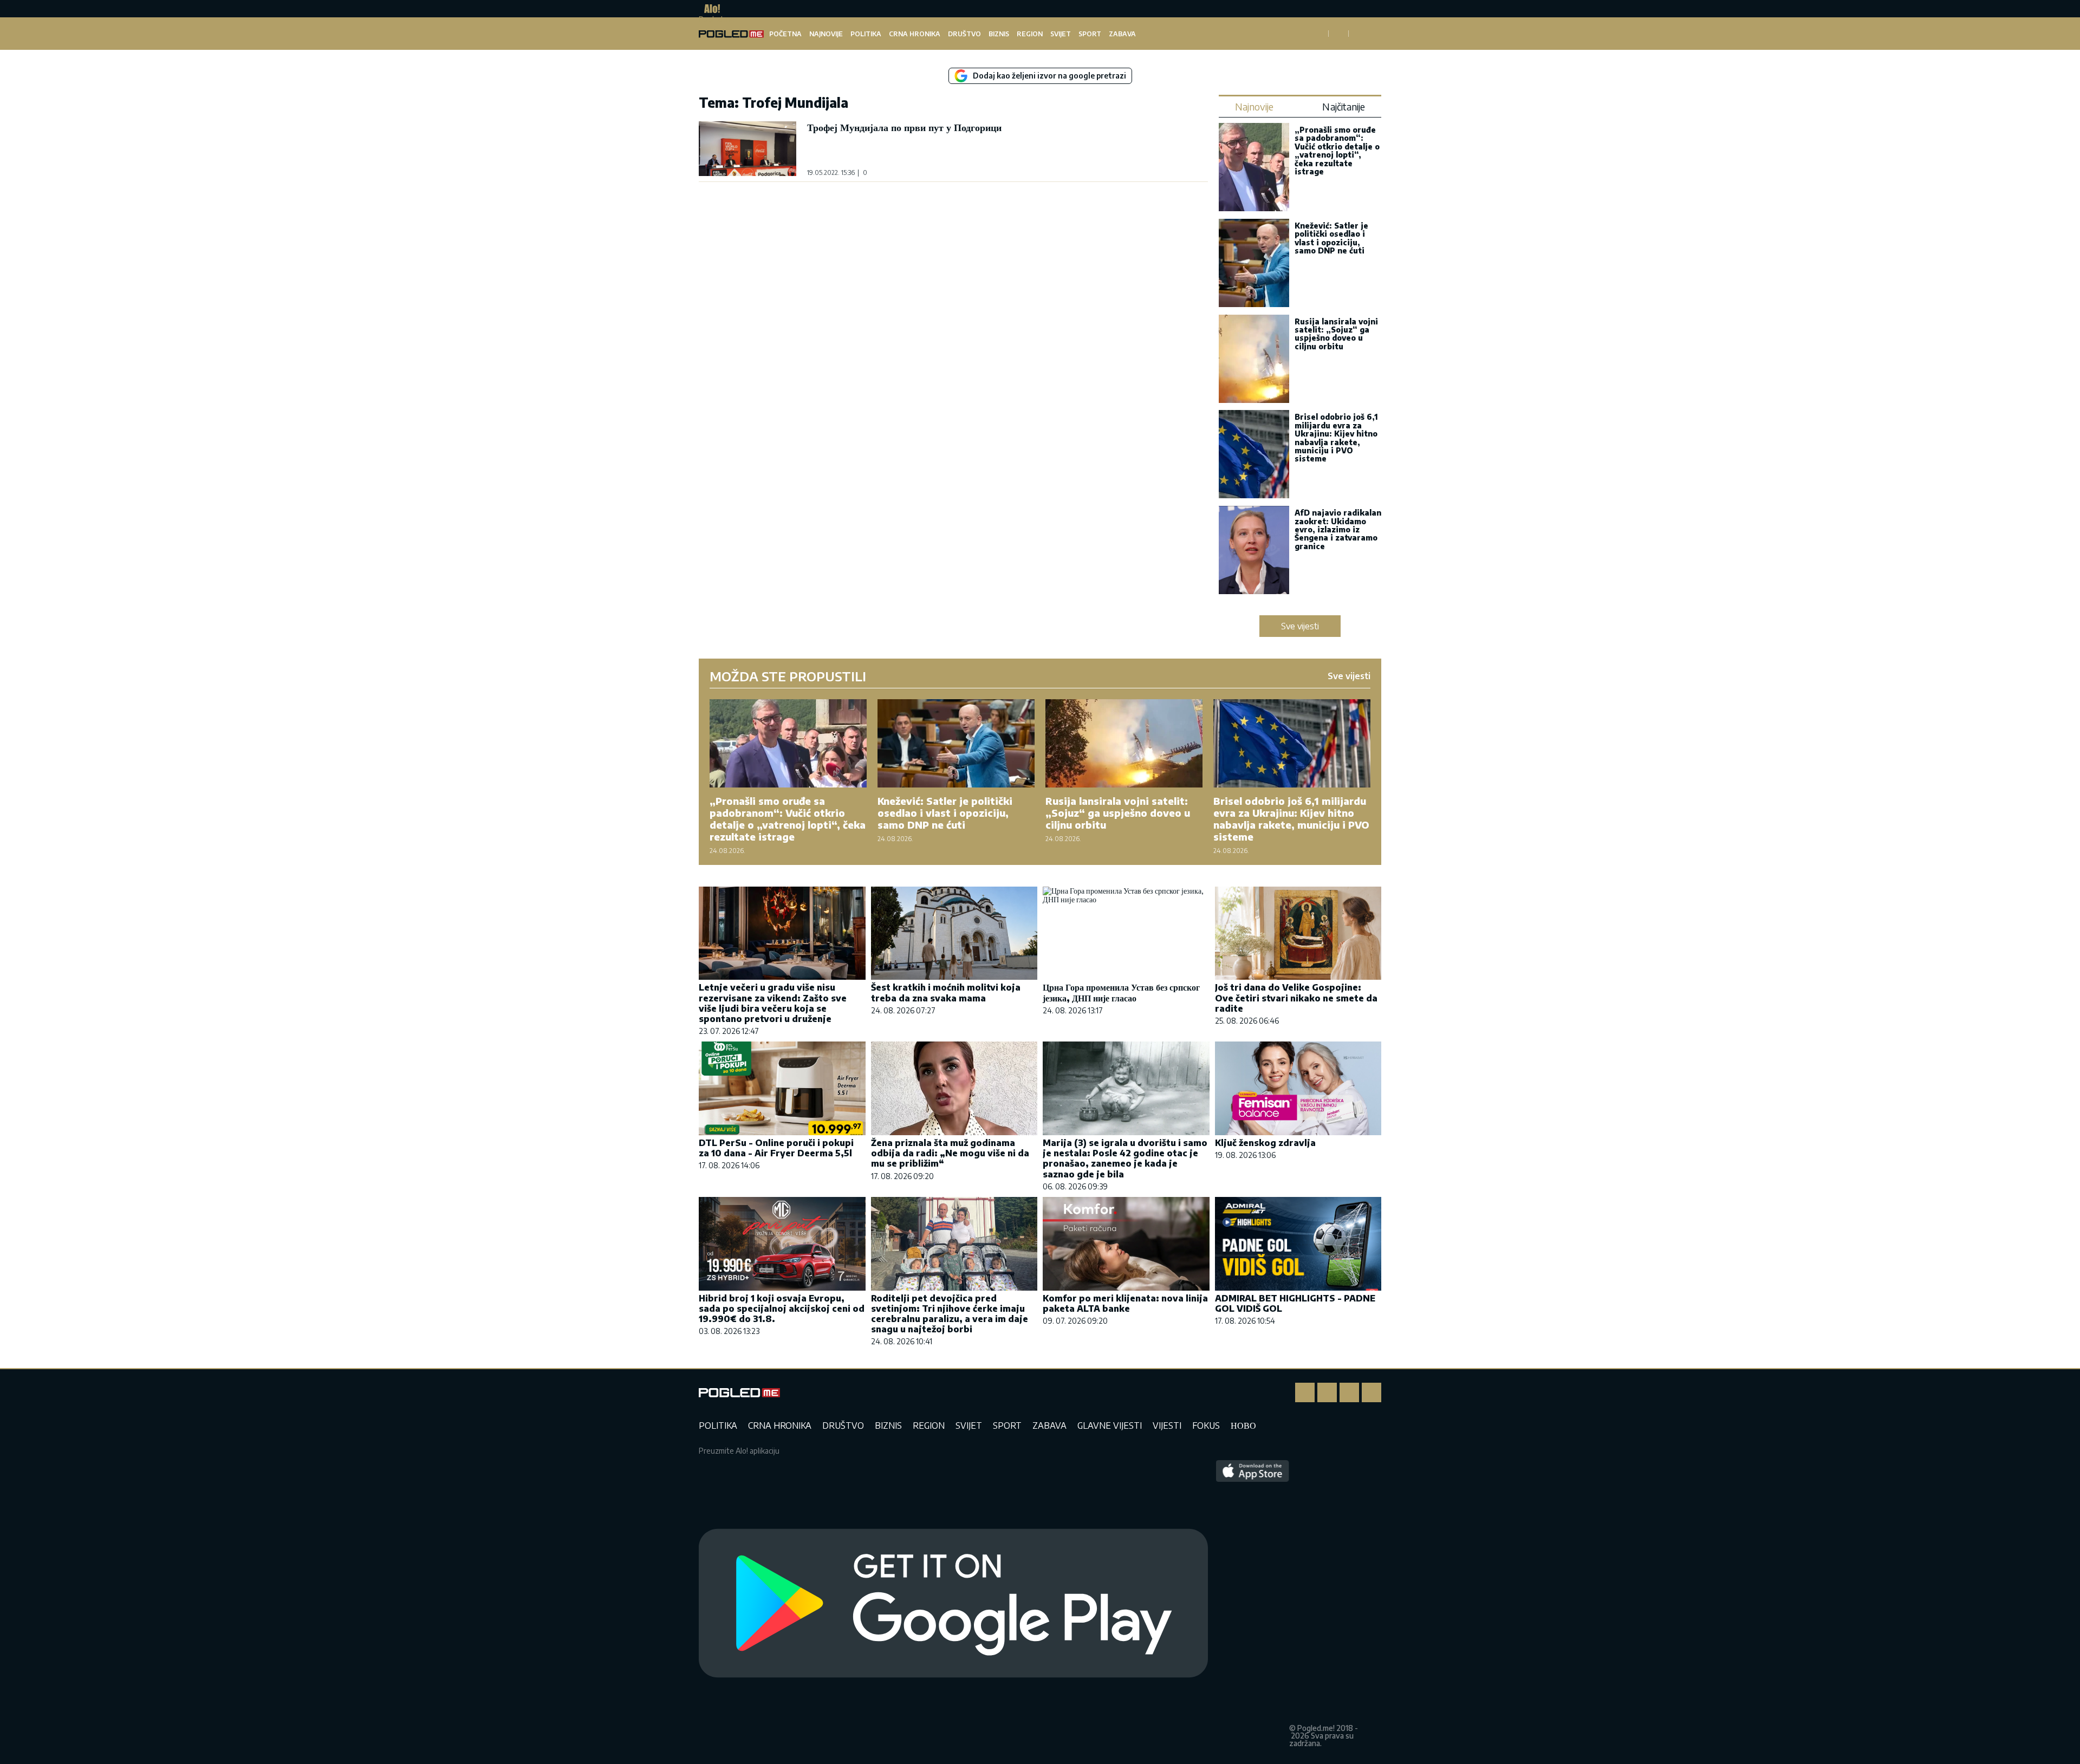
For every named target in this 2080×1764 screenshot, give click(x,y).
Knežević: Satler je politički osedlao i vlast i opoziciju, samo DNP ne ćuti (1331, 238)
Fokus (1206, 1425)
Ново (1243, 1425)
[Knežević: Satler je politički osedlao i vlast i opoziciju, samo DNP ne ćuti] (1254, 264)
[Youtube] (1371, 1392)
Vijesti (1167, 1425)
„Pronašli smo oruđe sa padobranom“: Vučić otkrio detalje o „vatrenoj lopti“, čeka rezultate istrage (1337, 151)
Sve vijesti (1300, 626)
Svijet (1061, 34)
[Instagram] (1327, 1392)
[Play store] (953, 1604)
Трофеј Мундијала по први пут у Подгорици (904, 127)
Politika (866, 34)
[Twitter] (1349, 1392)
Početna (785, 34)
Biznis (999, 34)
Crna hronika (915, 34)
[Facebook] (1305, 1392)
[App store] (1253, 1604)
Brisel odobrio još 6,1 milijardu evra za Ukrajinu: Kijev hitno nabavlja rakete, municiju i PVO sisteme (1336, 438)
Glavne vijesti (1110, 1425)
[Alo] (709, 9)
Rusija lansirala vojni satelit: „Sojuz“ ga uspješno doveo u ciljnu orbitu (1336, 334)
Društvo (964, 34)
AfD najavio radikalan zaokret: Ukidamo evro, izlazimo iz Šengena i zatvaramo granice (1338, 529)
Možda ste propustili (788, 676)
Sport (1090, 34)
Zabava (1122, 34)
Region (1030, 34)
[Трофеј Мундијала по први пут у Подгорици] (747, 149)
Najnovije (826, 34)
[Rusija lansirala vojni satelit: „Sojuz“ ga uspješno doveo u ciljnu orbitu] (1254, 360)
